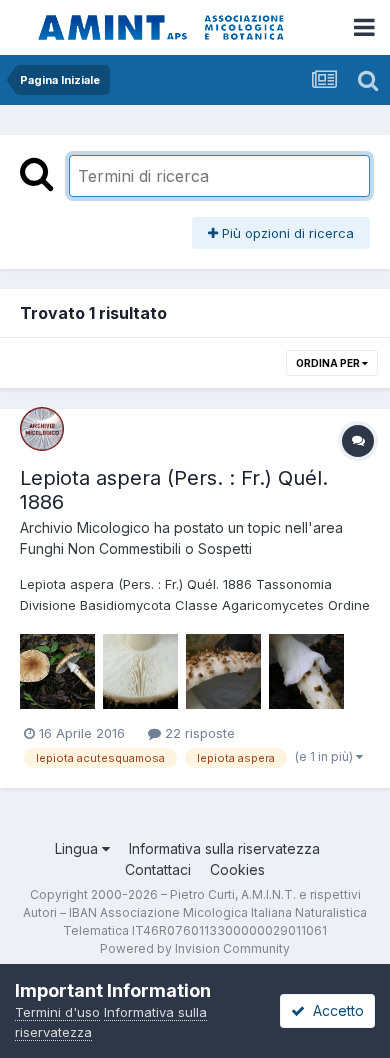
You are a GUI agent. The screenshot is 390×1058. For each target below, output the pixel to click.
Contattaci (158, 869)
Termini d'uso (57, 1012)
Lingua (78, 848)
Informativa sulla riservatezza (224, 848)
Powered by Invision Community (195, 948)
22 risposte (198, 733)
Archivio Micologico (85, 527)
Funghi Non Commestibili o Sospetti (136, 548)
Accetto (334, 1010)
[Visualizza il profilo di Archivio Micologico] (42, 429)
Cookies (237, 869)
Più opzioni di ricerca (286, 233)
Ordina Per (329, 363)
